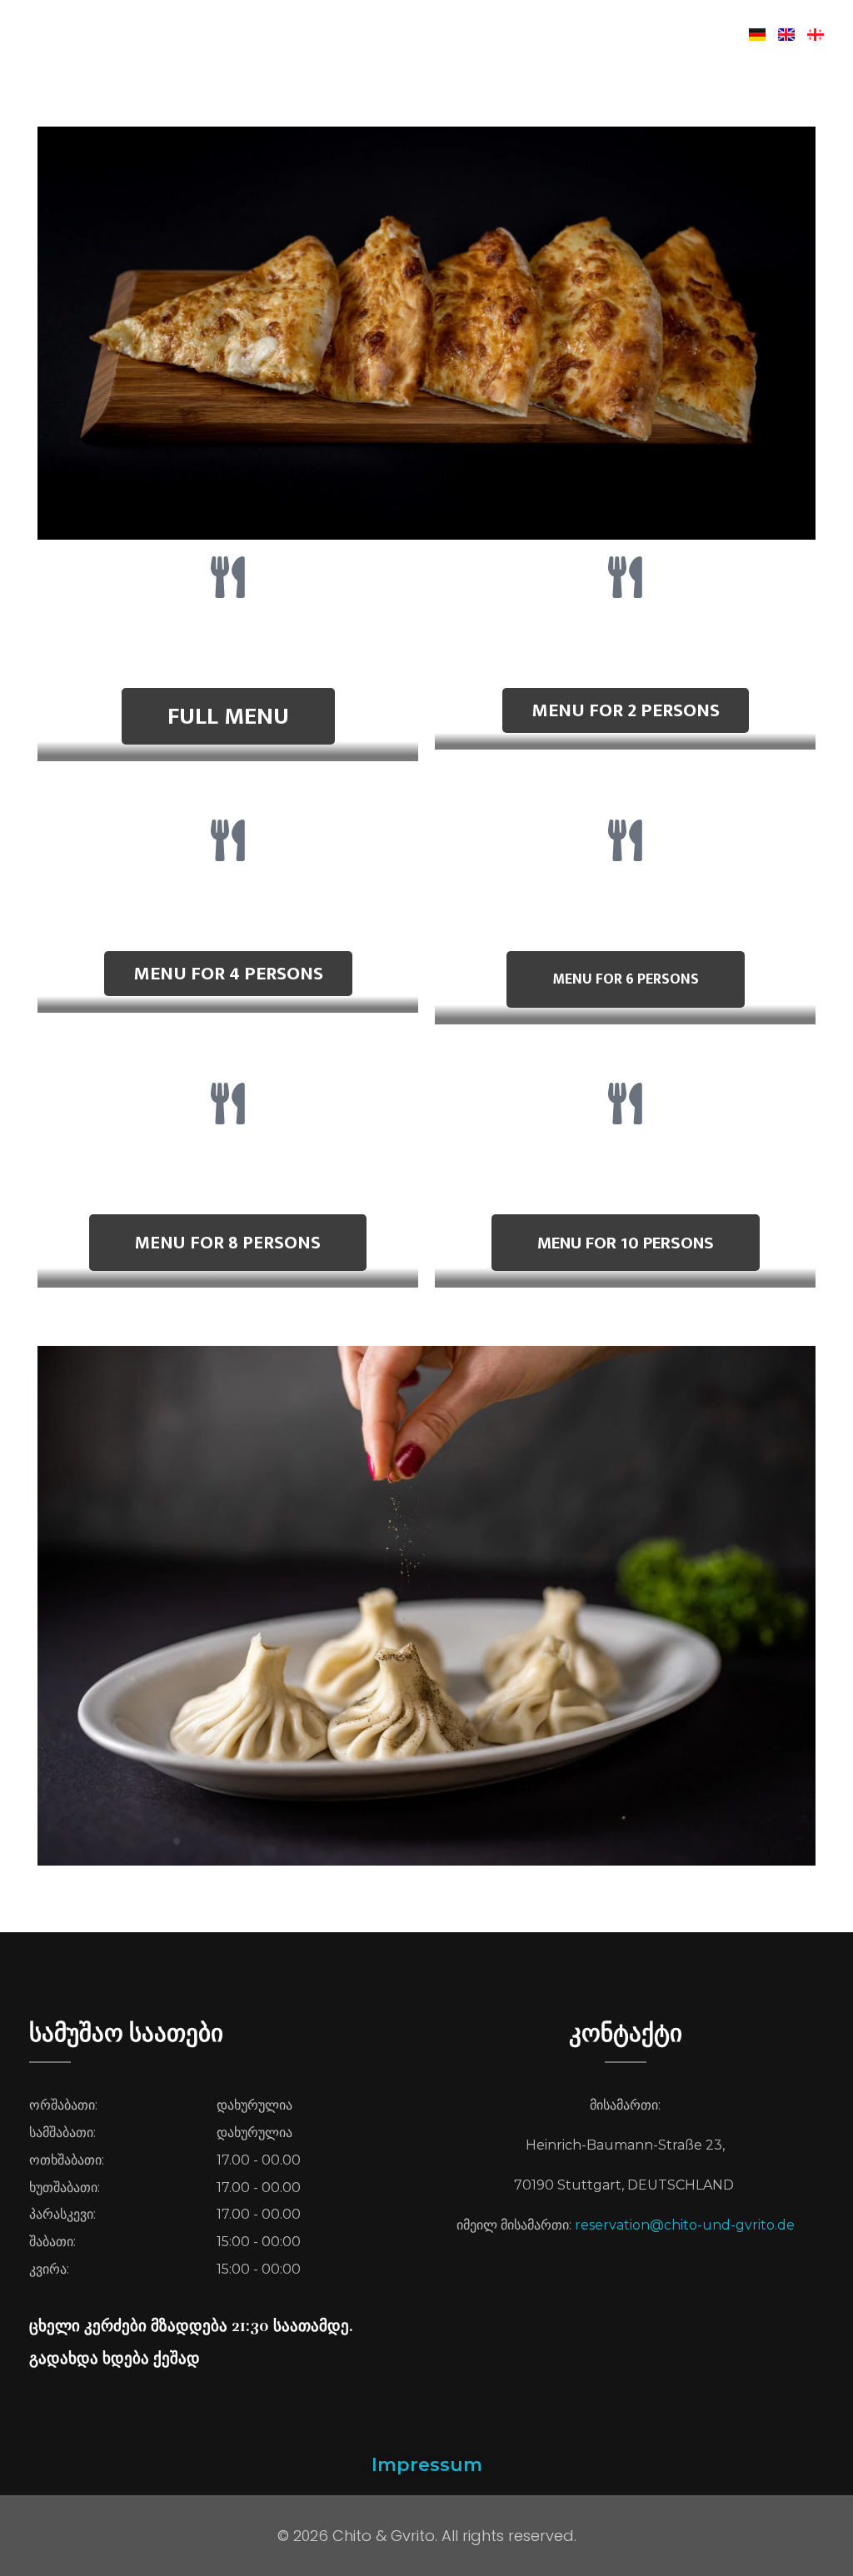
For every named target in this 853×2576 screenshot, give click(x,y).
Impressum (427, 2465)
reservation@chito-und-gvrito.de (685, 2225)
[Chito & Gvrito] (165, 31)
